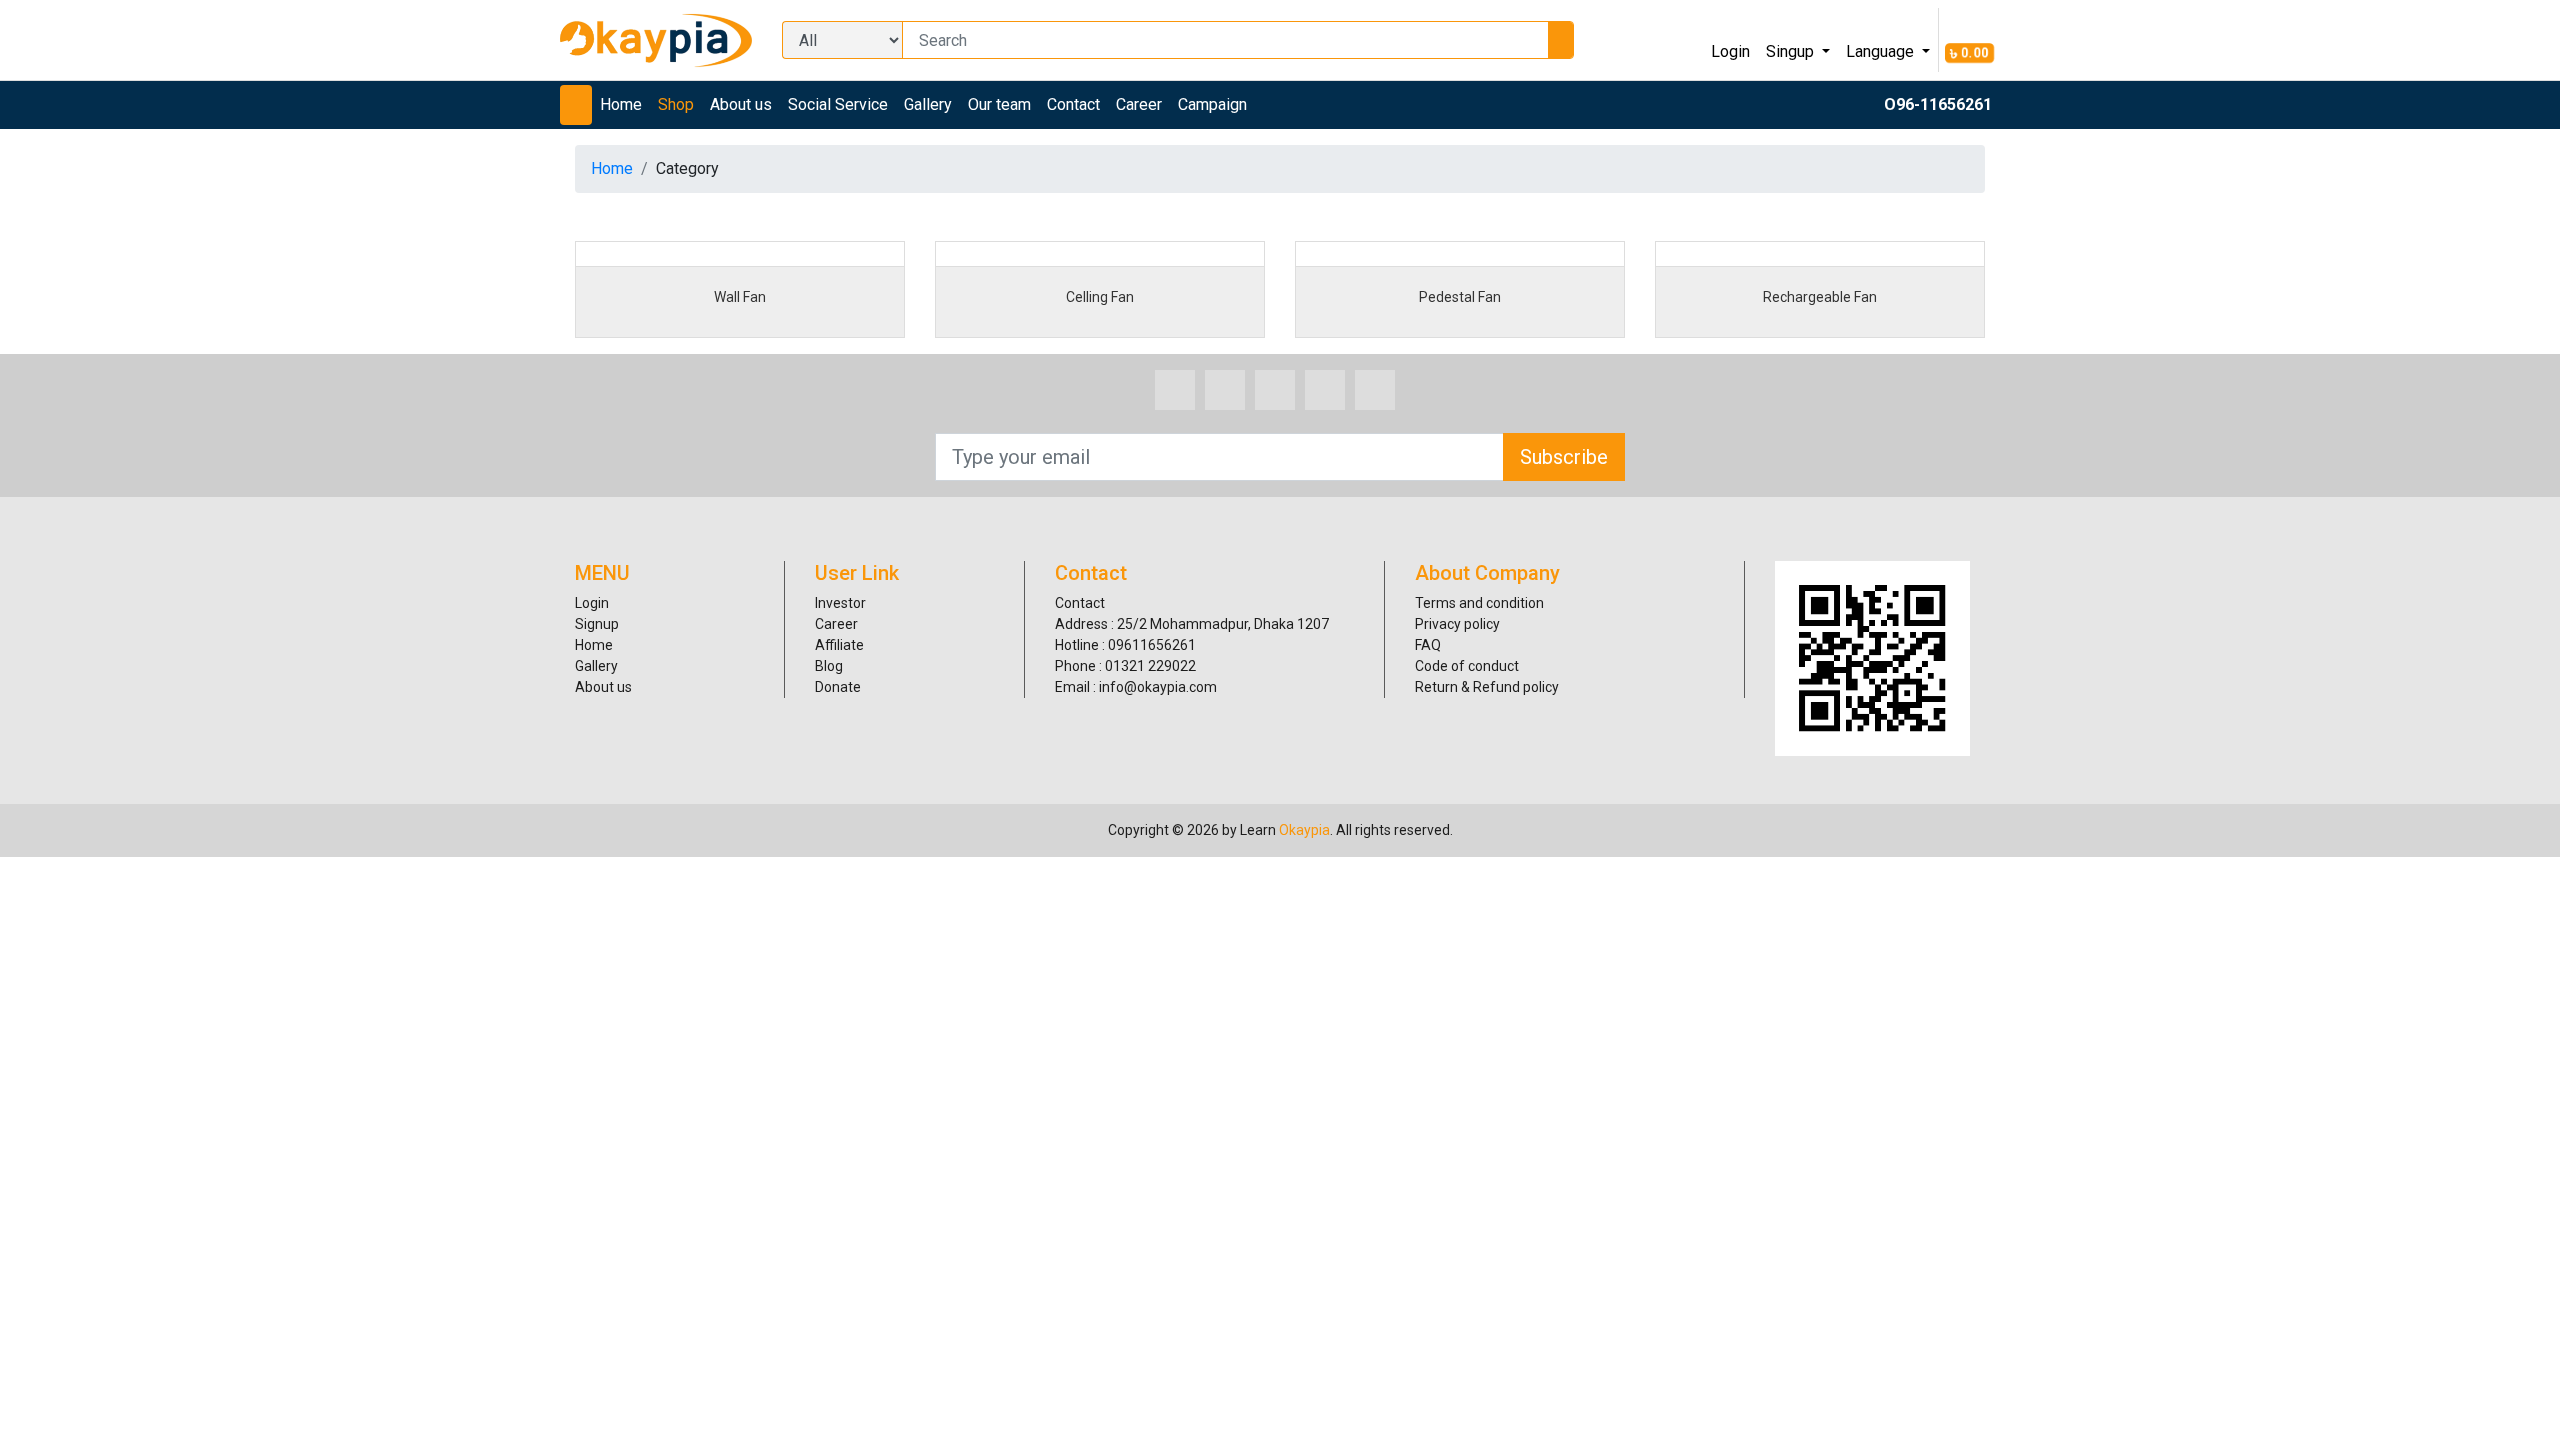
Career (1139, 104)
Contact (1073, 104)
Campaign (1212, 104)
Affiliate (839, 645)
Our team (999, 104)
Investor (840, 603)
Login (1730, 51)
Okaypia (1304, 830)
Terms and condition (1479, 603)
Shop (676, 104)
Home (621, 104)
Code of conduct (1467, 666)
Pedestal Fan (1460, 297)
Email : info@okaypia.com (1136, 687)
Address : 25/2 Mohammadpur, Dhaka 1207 (1192, 624)
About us (741, 104)
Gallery (928, 104)
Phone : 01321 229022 (1125, 666)
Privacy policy (1457, 624)
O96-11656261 (1938, 104)
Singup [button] (1792, 51)
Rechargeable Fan (1820, 297)
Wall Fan (740, 297)
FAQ (1428, 645)
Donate (838, 687)
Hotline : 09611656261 (1125, 645)
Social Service (838, 104)
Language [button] (1882, 51)
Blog (829, 666)
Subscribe (1564, 457)
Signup (597, 624)
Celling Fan (1100, 297)
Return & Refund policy (1487, 687)
